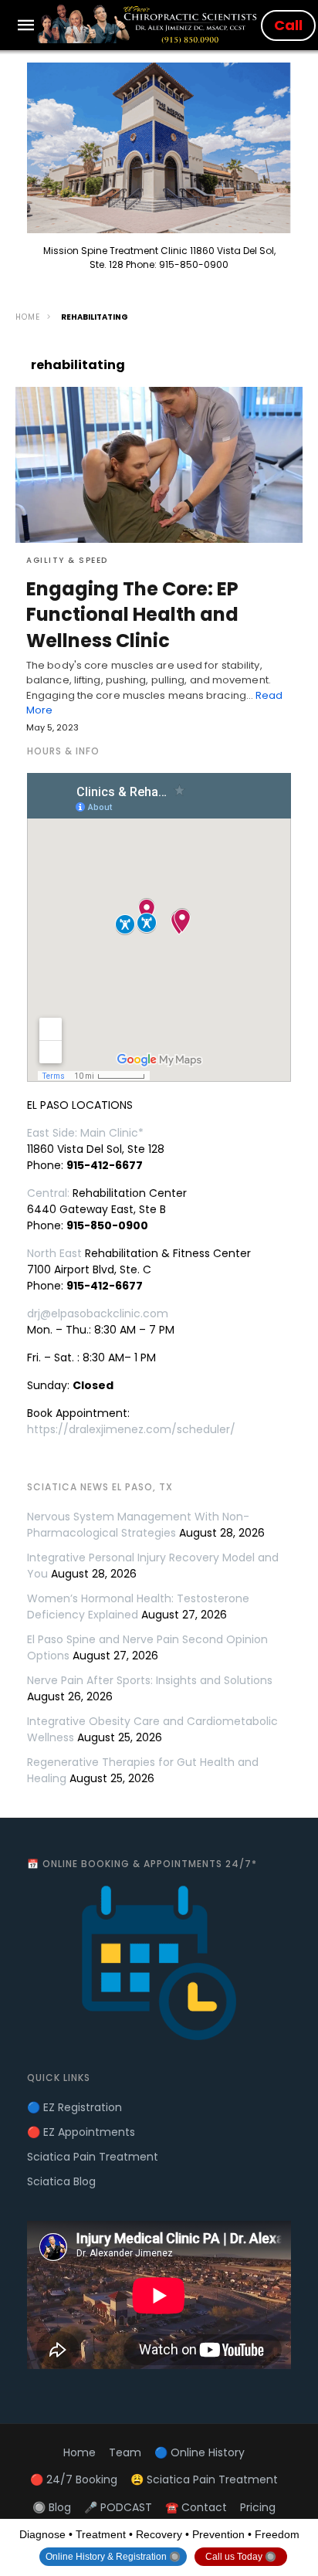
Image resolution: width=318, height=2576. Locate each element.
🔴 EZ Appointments (81, 2132)
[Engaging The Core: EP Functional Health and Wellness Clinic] (159, 465)
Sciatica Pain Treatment (93, 2157)
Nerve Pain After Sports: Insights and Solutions (150, 1680)
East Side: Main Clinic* (85, 1133)
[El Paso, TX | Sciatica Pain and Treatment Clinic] (149, 24)
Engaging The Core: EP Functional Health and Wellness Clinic (132, 615)
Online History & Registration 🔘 (113, 2557)
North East (54, 1253)
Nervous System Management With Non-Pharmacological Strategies (138, 1525)
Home (28, 317)
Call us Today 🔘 (241, 2557)
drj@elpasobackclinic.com (98, 1313)
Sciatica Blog (61, 2181)
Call (288, 25)
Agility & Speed (67, 560)
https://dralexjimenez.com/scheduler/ (131, 1429)
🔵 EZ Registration (74, 2107)
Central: (48, 1193)
